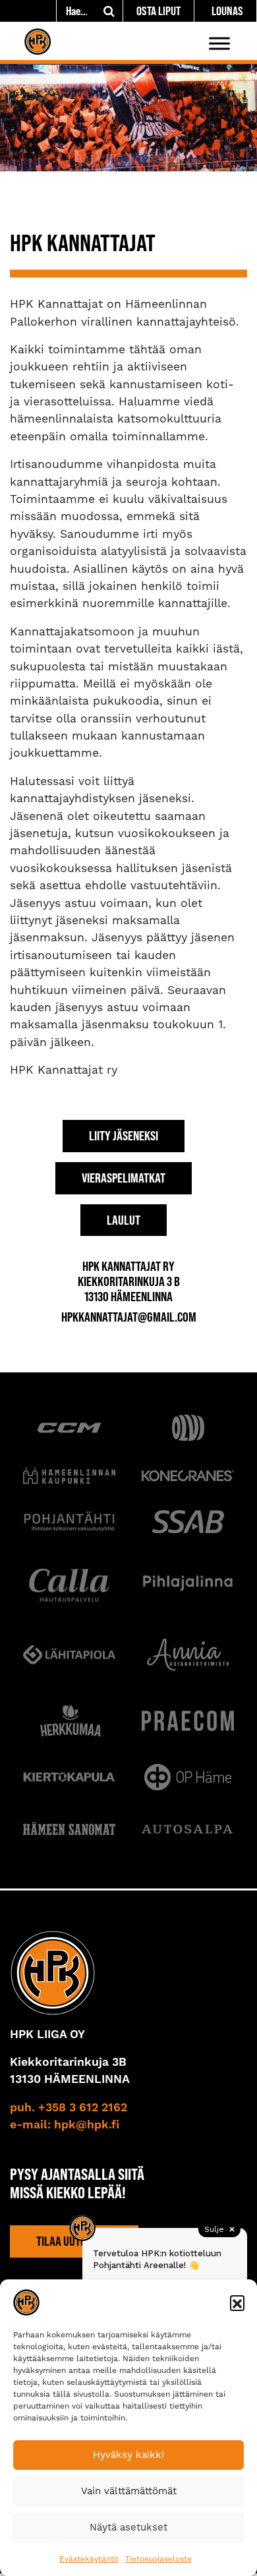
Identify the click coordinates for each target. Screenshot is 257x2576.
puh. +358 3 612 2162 (69, 2108)
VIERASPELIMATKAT (124, 1178)
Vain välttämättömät (129, 2491)
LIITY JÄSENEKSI (124, 1136)
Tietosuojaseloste (158, 2559)
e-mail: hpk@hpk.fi (65, 2125)
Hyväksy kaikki (128, 2455)
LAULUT (124, 1220)
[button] (237, 2302)
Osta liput (158, 11)
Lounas (227, 11)
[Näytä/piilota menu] (219, 43)
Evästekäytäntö (89, 2559)
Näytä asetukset (128, 2527)
